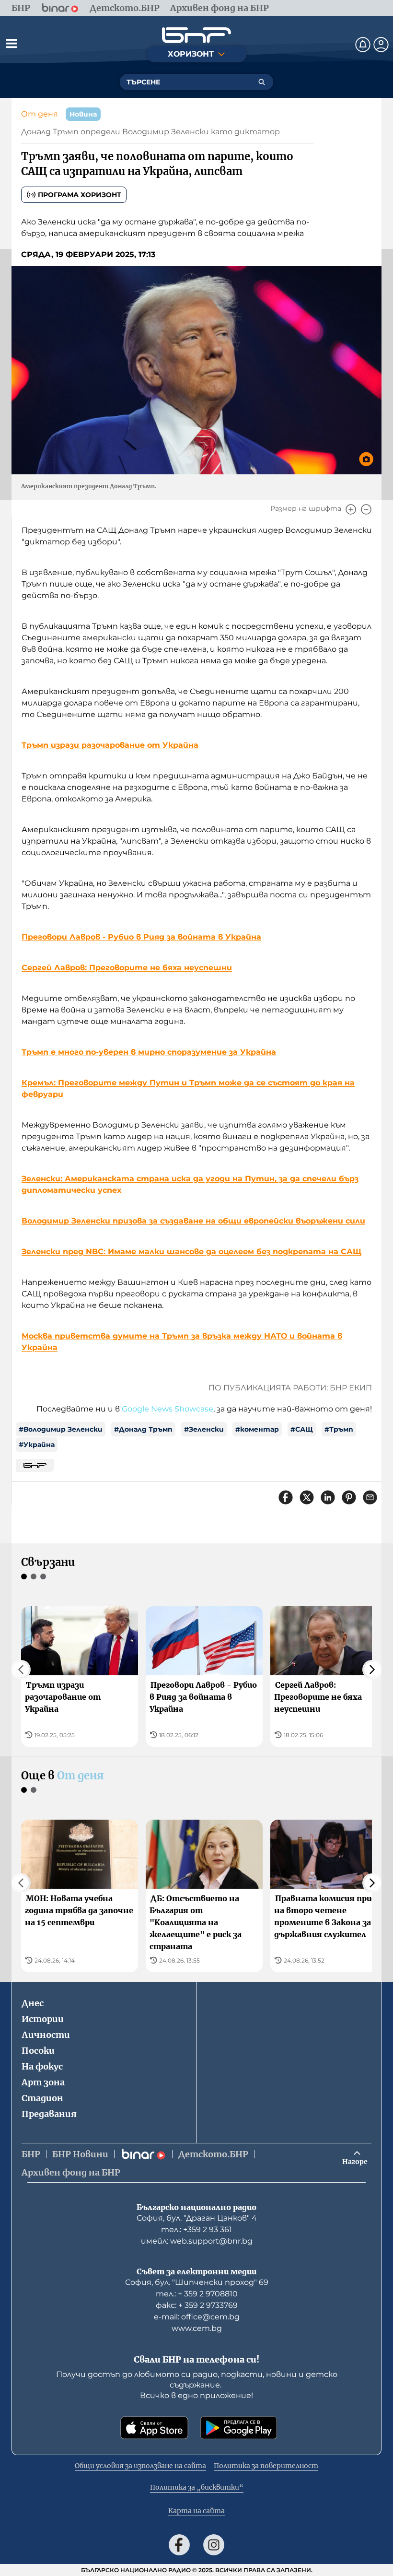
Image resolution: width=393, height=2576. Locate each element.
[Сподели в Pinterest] (349, 1497)
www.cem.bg (197, 2328)
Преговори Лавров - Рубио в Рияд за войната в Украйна (141, 937)
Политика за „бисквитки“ (197, 2487)
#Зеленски (204, 1429)
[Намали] (366, 509)
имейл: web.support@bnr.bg (197, 2241)
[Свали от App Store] (154, 2428)
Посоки (38, 2051)
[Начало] (196, 35)
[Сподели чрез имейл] (370, 1497)
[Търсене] (262, 82)
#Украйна (37, 1445)
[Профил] (381, 45)
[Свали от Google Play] (239, 2428)
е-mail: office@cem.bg (197, 2317)
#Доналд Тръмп (143, 1429)
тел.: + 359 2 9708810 (197, 2294)
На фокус (42, 2066)
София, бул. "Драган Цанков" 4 (197, 2218)
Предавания (49, 2114)
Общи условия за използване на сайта (140, 2466)
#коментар (257, 1429)
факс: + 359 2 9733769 (197, 2305)
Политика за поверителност (266, 2466)
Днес (33, 2003)
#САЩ (302, 1429)
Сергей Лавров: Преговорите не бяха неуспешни (127, 968)
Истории (43, 2019)
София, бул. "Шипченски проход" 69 (197, 2282)
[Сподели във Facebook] (286, 1497)
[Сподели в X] (307, 1497)
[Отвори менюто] (12, 43)
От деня (40, 114)
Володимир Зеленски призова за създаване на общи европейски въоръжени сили (193, 1221)
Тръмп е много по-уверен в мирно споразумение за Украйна (149, 1052)
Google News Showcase (168, 1409)
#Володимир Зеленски (61, 1429)
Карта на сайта (196, 2511)
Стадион (42, 2098)
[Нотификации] (363, 45)
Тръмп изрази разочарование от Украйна (110, 745)
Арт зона (43, 2082)
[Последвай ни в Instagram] (214, 2545)
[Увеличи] (351, 509)
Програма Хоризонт (80, 195)
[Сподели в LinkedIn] (328, 1497)
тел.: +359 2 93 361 (196, 2229)
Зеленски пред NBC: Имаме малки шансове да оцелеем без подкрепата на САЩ (191, 1252)
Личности (46, 2035)
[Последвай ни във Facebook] (179, 2545)
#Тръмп (339, 1429)
